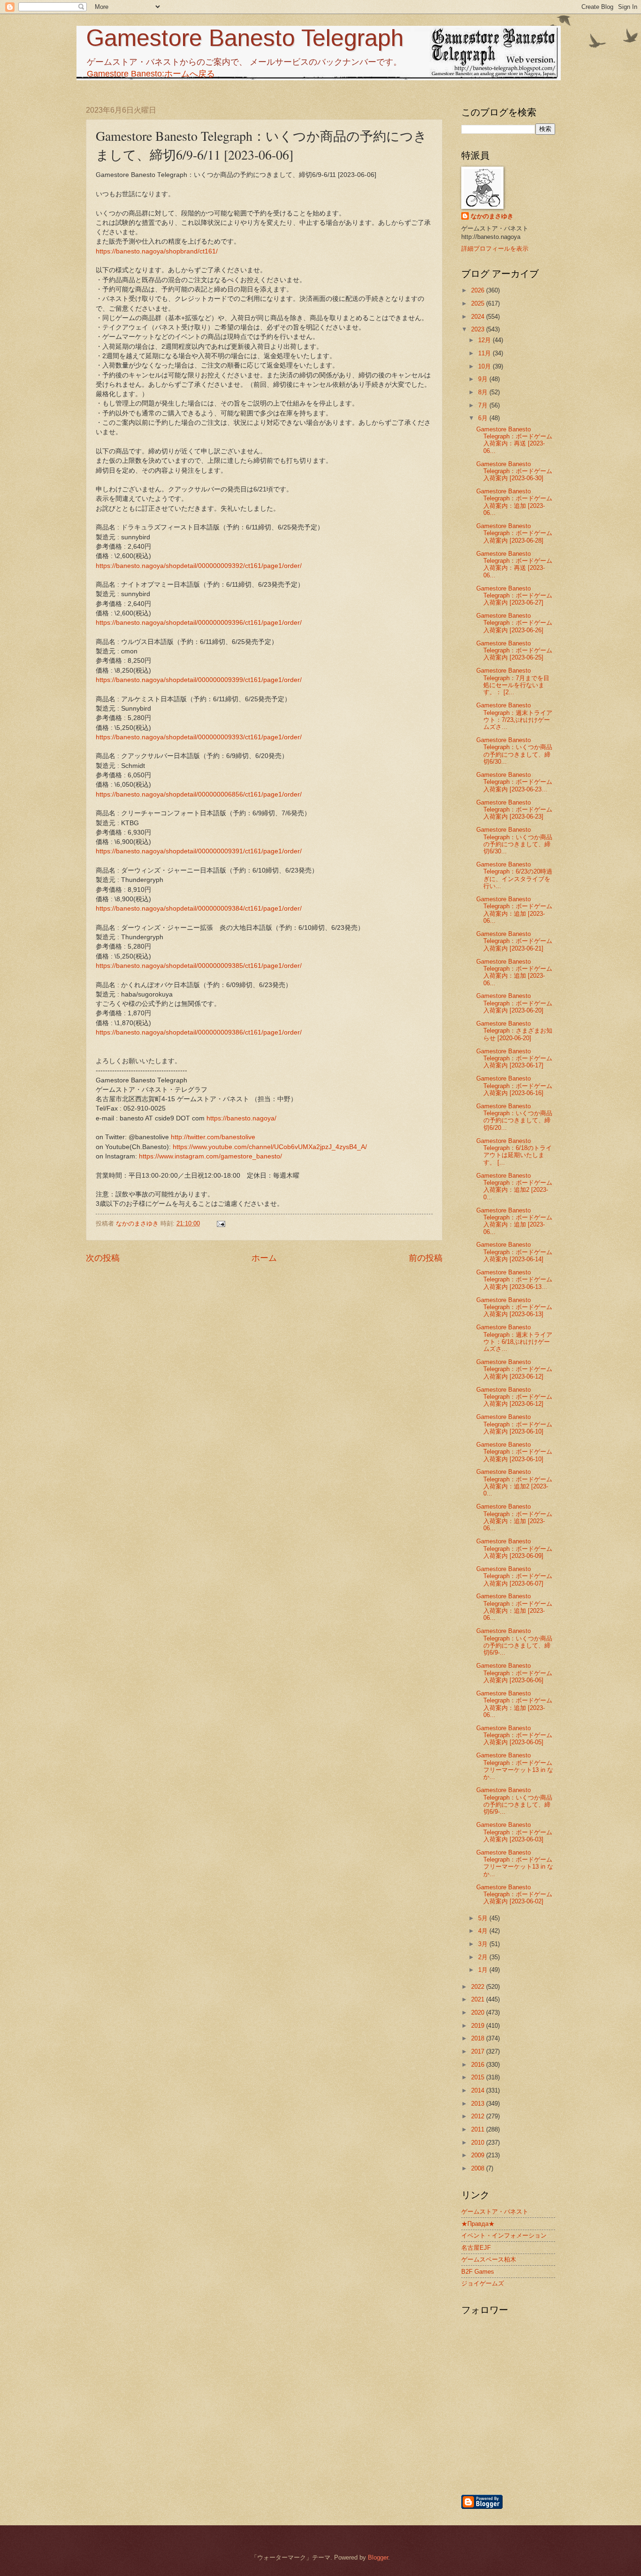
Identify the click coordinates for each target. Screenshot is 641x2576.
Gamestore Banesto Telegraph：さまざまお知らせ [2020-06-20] (514, 1031)
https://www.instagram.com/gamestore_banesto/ (210, 1156)
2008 (479, 2168)
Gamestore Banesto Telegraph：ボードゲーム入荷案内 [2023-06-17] (514, 1058)
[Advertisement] (557, 2443)
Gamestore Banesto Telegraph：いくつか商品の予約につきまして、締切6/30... (514, 751)
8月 (484, 392)
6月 (484, 418)
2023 (479, 329)
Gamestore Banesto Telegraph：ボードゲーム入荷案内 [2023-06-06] (514, 1673)
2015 (479, 2077)
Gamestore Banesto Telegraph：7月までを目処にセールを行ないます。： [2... (513, 681)
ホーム (264, 1258)
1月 (484, 1970)
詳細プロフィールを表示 (495, 249)
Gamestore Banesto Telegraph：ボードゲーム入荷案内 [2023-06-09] (514, 1549)
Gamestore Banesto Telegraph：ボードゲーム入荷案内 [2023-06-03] (514, 1832)
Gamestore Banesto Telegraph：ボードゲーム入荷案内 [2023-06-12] (514, 1369)
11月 (485, 353)
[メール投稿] (221, 1223)
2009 (479, 2155)
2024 (479, 317)
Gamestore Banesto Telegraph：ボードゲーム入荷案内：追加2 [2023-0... (514, 1186)
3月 (484, 1944)
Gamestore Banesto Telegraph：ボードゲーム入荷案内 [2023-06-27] (514, 596)
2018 (479, 2038)
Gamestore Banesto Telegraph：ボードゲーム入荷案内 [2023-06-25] (514, 651)
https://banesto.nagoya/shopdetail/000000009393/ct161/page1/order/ (199, 737)
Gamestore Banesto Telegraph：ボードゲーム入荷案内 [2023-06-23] (514, 810)
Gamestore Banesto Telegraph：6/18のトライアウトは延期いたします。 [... (514, 1152)
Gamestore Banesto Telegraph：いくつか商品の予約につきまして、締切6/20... (514, 1117)
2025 (479, 303)
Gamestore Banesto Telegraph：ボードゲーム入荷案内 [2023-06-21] (514, 941)
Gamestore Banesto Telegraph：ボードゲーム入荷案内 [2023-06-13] (514, 1307)
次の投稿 (103, 1258)
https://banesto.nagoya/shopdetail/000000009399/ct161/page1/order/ (199, 680)
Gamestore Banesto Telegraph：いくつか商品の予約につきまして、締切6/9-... (514, 1642)
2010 (479, 2143)
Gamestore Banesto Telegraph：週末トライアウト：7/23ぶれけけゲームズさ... (514, 716)
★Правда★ (478, 2224)
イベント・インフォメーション (504, 2235)
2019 (479, 2026)
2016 (479, 2065)
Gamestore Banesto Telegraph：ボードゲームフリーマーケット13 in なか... (515, 1766)
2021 (479, 1999)
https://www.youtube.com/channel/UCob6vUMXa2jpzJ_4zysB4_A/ (270, 1147)
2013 (479, 2104)
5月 (484, 1918)
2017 (479, 2051)
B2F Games (478, 2272)
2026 (479, 290)
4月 (484, 1931)
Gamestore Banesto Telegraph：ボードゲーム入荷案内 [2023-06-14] (514, 1252)
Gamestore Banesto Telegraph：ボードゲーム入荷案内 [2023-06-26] (514, 623)
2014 (479, 2090)
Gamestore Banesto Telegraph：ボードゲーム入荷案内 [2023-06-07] (514, 1576)
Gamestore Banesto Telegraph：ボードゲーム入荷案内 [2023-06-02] (514, 1894)
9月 (484, 379)
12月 (485, 340)
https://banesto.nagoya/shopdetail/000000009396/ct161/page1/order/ (199, 623)
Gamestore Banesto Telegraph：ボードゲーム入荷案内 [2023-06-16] (514, 1086)
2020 (479, 2012)
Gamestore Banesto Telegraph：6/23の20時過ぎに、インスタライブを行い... (514, 875)
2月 (484, 1957)
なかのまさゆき (492, 216)
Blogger (378, 2557)
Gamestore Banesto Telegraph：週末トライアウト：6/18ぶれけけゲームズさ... (514, 1338)
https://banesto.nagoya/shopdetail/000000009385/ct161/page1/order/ (199, 966)
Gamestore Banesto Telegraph (245, 38)
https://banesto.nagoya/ (241, 1118)
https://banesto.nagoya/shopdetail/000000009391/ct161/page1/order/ (199, 851)
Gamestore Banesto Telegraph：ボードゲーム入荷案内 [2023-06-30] (514, 471)
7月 (484, 405)
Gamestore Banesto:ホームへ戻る (151, 74)
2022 (479, 1987)
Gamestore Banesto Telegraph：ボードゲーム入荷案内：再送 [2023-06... (514, 440)
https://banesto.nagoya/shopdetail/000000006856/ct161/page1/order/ (199, 794)
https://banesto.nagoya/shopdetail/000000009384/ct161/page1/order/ (199, 908)
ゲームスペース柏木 (489, 2259)
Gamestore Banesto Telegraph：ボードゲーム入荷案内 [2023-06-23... (514, 782)
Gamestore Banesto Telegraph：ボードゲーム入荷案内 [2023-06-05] (514, 1735)
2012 (479, 2116)
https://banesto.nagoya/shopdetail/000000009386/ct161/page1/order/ (199, 1032)
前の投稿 (426, 1258)
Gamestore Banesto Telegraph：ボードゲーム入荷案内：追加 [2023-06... (514, 502)
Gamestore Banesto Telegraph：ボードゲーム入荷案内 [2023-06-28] (514, 533)
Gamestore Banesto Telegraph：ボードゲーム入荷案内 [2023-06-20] (514, 1003)
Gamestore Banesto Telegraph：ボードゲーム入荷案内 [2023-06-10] (514, 1424)
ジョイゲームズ (483, 2283)
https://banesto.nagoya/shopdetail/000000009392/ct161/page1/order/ (199, 566)
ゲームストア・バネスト (495, 2212)
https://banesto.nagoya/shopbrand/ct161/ (157, 251)
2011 (479, 2129)
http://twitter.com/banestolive (213, 1137)
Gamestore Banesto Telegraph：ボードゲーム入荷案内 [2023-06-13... (514, 1280)
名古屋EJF (476, 2248)
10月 (485, 366)
